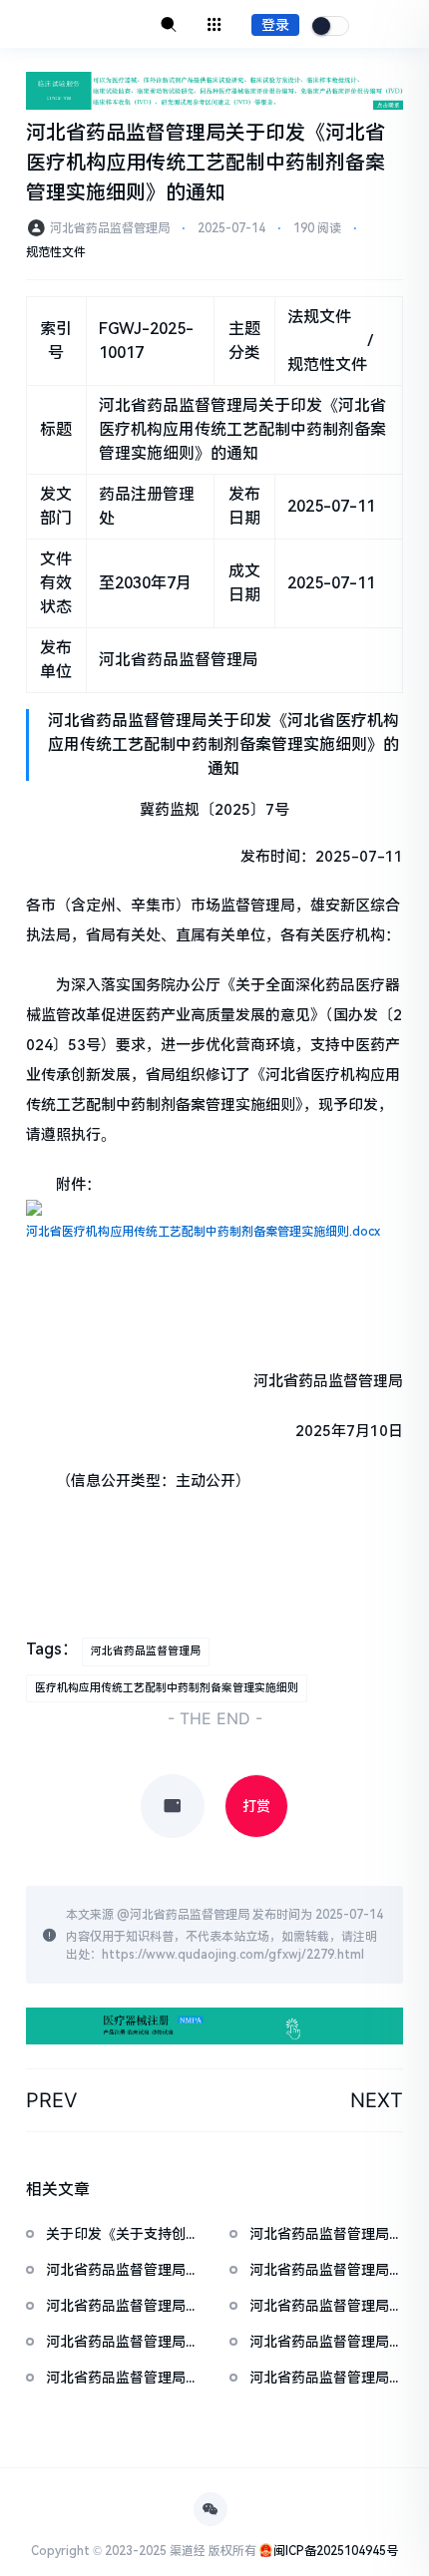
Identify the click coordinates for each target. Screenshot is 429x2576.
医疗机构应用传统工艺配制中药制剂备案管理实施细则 (167, 1688)
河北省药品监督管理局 (146, 1651)
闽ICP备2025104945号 (336, 2551)
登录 (275, 25)
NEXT (377, 2100)
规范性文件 (56, 252)
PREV (52, 2100)
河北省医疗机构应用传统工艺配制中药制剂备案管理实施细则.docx (203, 1232)
